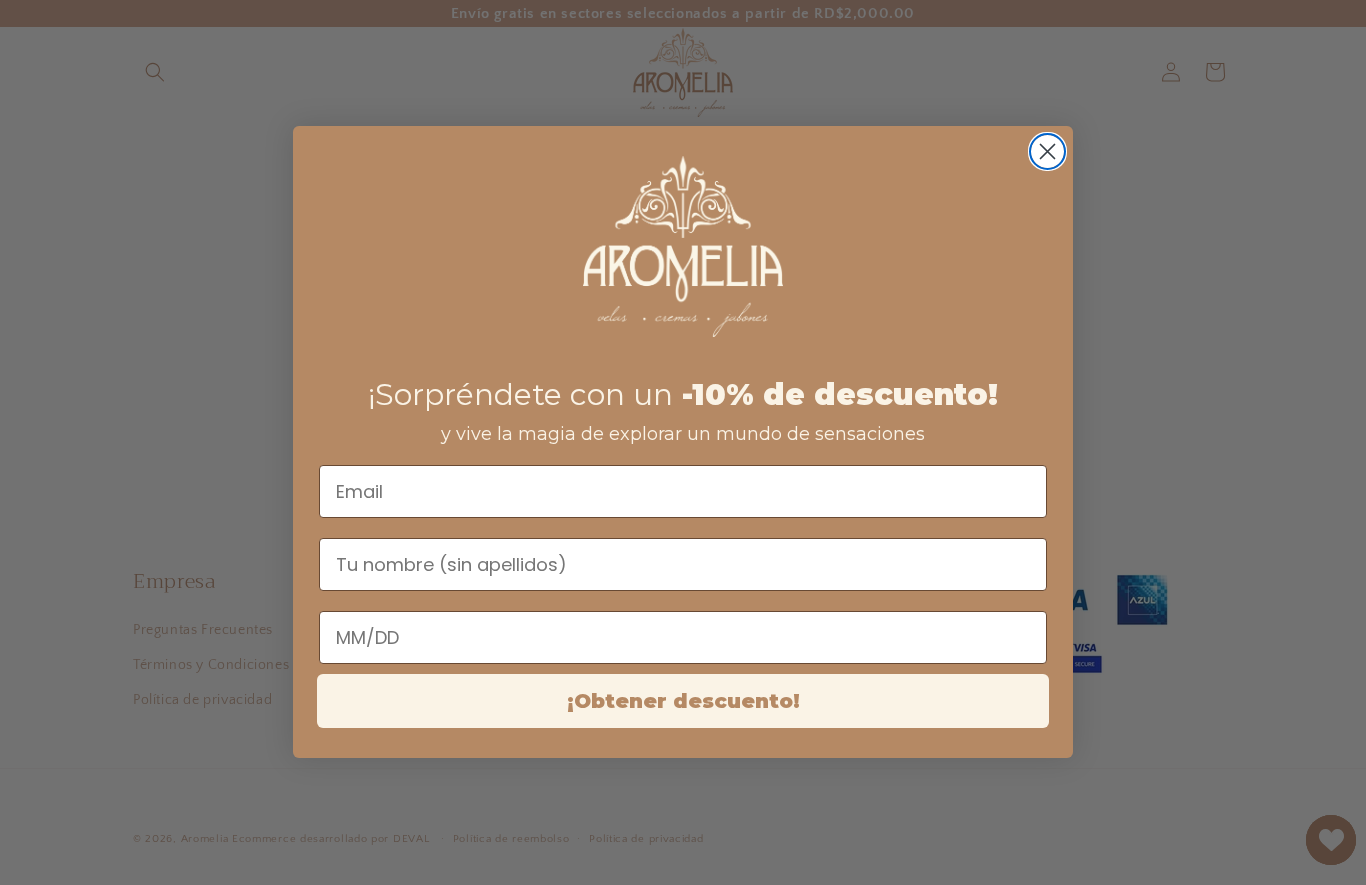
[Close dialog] (1047, 151)
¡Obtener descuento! (683, 702)
